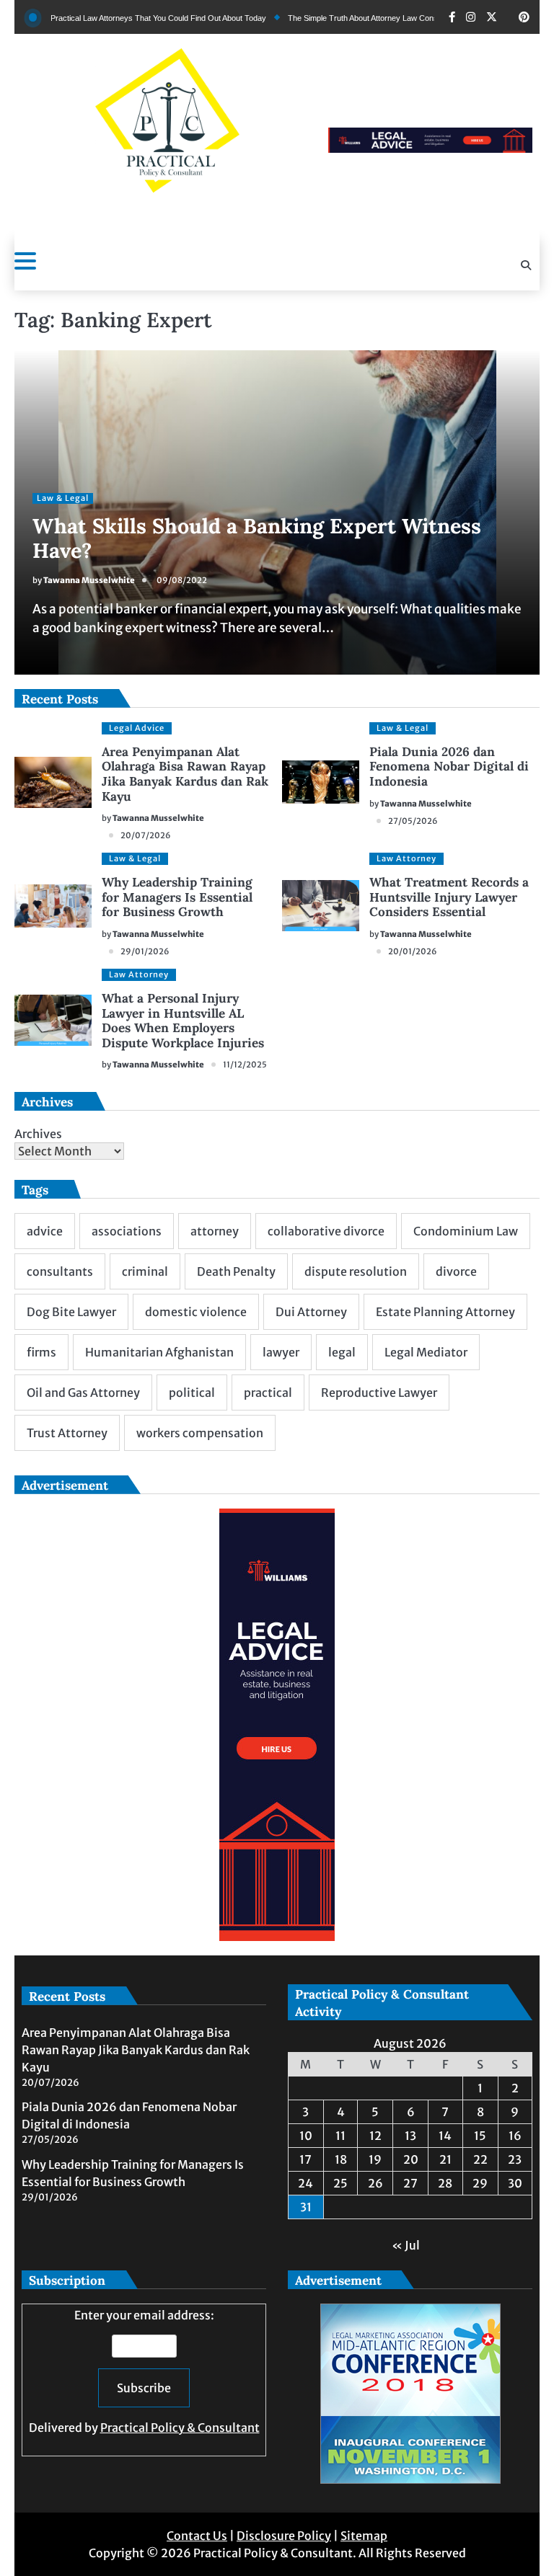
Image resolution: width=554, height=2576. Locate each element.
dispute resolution (356, 1271)
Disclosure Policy (284, 2536)
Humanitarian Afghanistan (159, 1352)
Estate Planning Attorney (445, 1312)
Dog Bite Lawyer (71, 1312)
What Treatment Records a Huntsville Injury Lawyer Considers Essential (449, 897)
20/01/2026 (413, 951)
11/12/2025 (245, 1065)
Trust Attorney (67, 1433)
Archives (38, 1134)
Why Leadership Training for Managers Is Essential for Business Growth (177, 897)
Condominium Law (466, 1231)
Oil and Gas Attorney (83, 1393)
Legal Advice (137, 728)
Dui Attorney (311, 1312)
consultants (60, 1271)
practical (268, 1393)
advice (45, 1231)
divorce (456, 1271)
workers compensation (200, 1433)
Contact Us (197, 2536)
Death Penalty (236, 1271)
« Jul (406, 2245)
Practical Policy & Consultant (180, 2428)
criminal (145, 1271)
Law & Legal (63, 498)
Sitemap (364, 2536)
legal (342, 1352)
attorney (215, 1231)
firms (41, 1352)
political (192, 1393)
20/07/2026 (146, 835)
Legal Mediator (426, 1352)
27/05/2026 (413, 821)
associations (127, 1231)
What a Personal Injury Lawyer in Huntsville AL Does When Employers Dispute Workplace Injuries (183, 1021)
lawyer (281, 1352)
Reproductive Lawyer (379, 1393)
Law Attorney (406, 858)
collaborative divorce (326, 1231)
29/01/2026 (145, 951)
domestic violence (196, 1312)
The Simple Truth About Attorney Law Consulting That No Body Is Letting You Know (392, 18)
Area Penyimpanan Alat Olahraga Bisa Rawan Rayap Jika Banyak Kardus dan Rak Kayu (185, 774)
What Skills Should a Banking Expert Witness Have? (257, 538)
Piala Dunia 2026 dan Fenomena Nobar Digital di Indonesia (449, 767)
